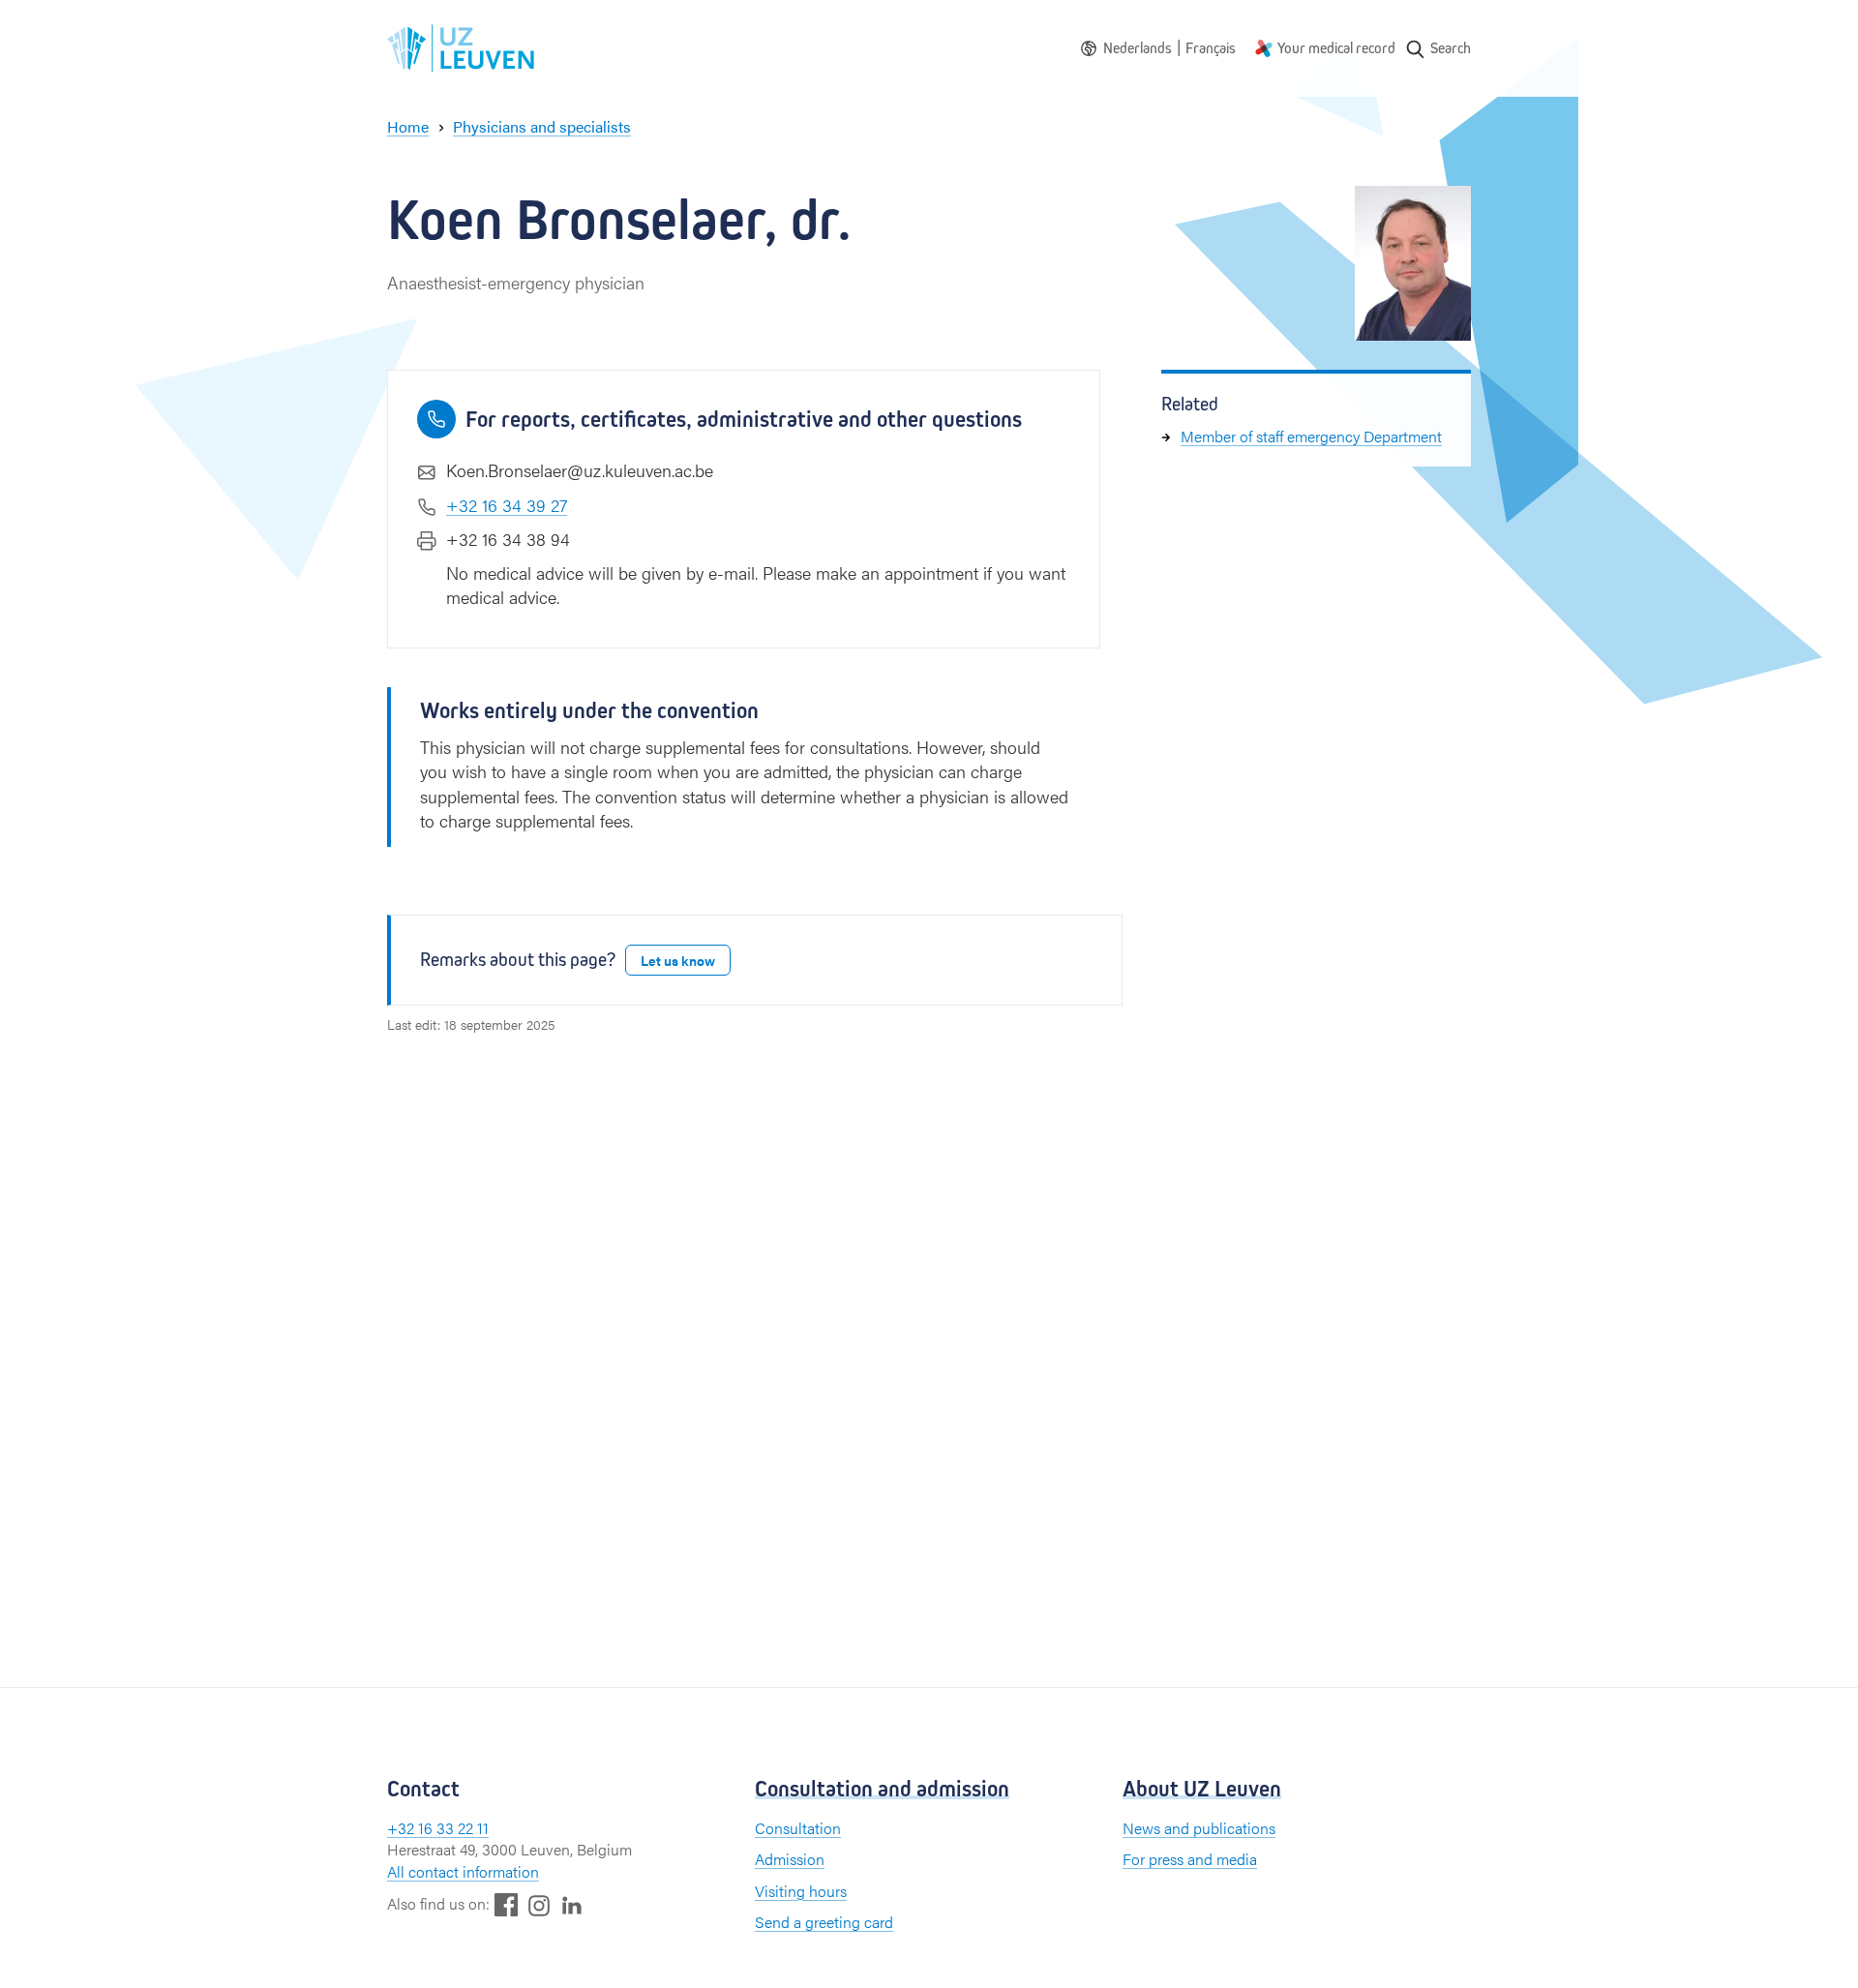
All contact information (463, 1871)
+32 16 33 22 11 (438, 1828)
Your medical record (1336, 48)
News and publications (1199, 1828)
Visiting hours (801, 1891)
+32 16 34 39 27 (507, 505)
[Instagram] (539, 1905)
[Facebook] (506, 1904)
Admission (790, 1859)
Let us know (678, 960)
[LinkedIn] (572, 1904)
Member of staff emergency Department (1311, 436)
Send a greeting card (824, 1922)
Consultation (798, 1828)
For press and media (1190, 1859)
